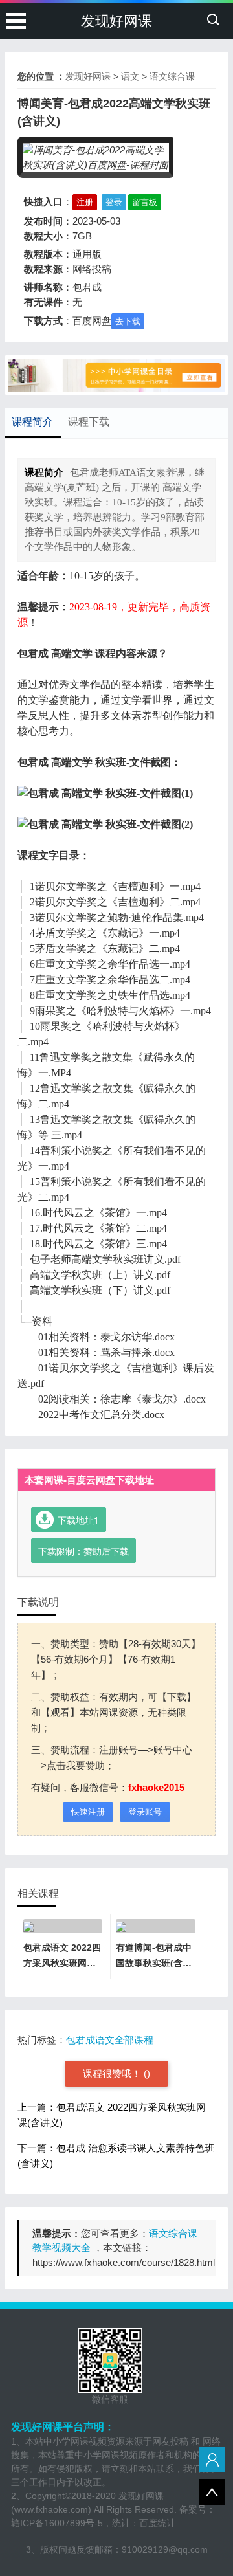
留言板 (145, 202)
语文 (130, 76)
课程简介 (32, 422)
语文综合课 (172, 76)
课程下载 (89, 422)
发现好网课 (116, 21)
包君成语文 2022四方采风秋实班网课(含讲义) (62, 1963)
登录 (114, 202)
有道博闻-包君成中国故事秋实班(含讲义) (154, 1963)
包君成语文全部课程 (110, 2040)
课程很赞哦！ (113, 2073)
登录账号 (145, 1812)
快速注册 (88, 1812)
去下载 (128, 321)
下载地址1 (78, 1520)
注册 (85, 202)
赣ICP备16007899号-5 (57, 2523)
